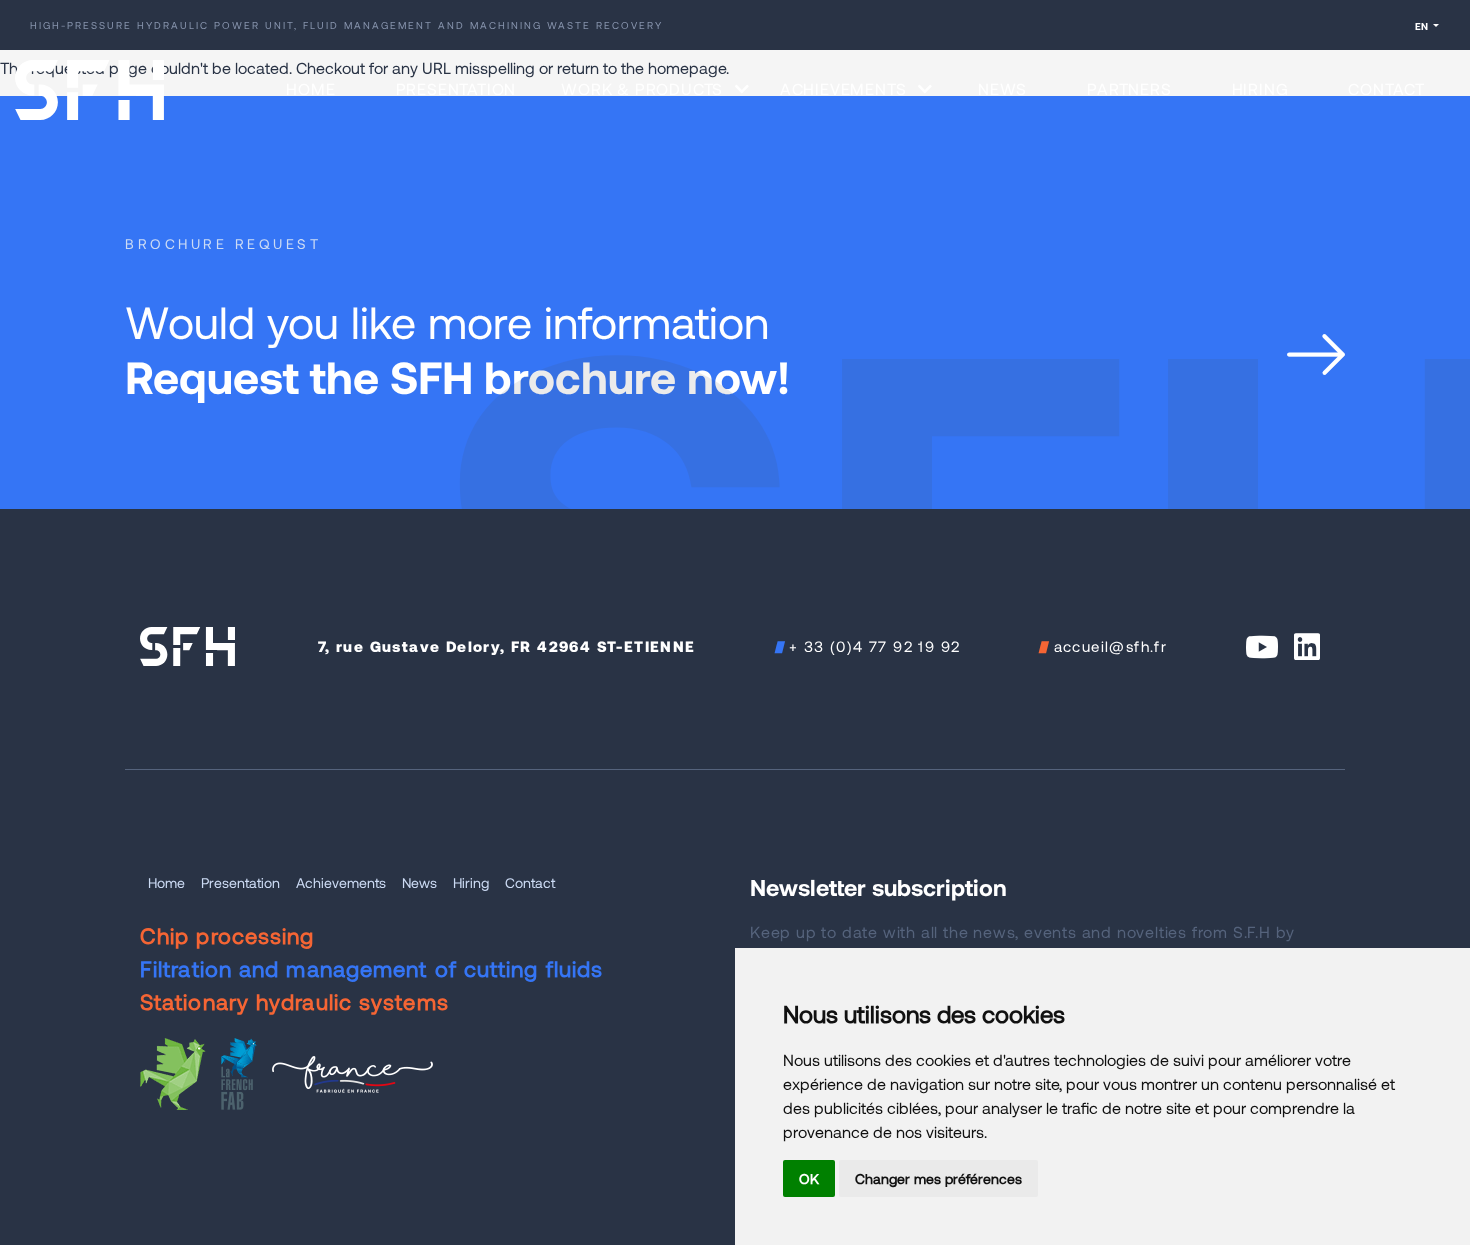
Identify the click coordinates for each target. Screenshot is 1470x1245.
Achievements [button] (845, 88)
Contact (1386, 88)
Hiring (1260, 88)
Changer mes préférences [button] (938, 1178)
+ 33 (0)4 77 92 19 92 (874, 646)
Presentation (456, 88)
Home (310, 88)
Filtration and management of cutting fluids (371, 968)
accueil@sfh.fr (1111, 646)
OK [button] (809, 1178)
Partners (1129, 88)
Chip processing (227, 935)
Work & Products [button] (644, 88)
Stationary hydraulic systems (294, 1001)
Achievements (341, 882)
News (1002, 88)
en (1422, 26)
